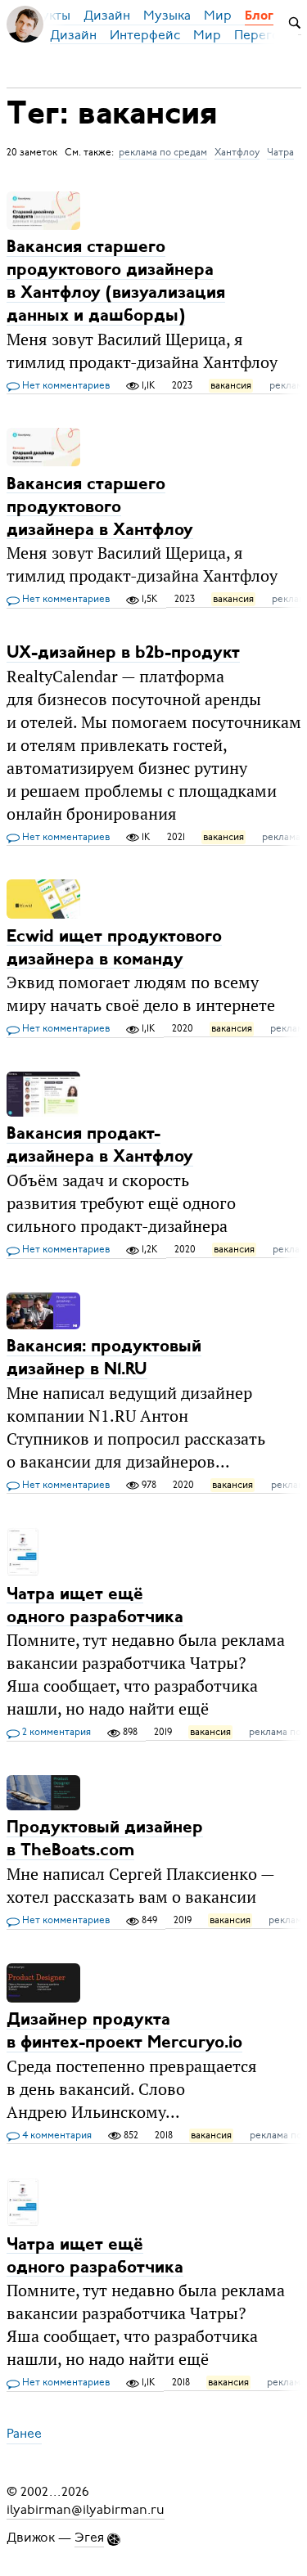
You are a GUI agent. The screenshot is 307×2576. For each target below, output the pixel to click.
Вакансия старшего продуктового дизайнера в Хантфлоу (100, 507)
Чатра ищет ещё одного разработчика (95, 1605)
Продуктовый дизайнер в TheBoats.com (105, 1839)
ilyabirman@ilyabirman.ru (86, 2510)
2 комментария (55, 1732)
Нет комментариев (65, 385)
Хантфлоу (237, 152)
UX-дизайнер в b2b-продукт (123, 653)
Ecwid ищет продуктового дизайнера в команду (114, 948)
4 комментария (56, 2135)
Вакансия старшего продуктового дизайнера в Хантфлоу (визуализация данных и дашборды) (116, 282)
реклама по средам (163, 152)
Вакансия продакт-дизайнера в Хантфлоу (100, 1146)
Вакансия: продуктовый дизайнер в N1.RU (104, 1358)
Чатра (280, 152)
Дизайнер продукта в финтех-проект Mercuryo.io (124, 2032)
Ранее (24, 2434)
